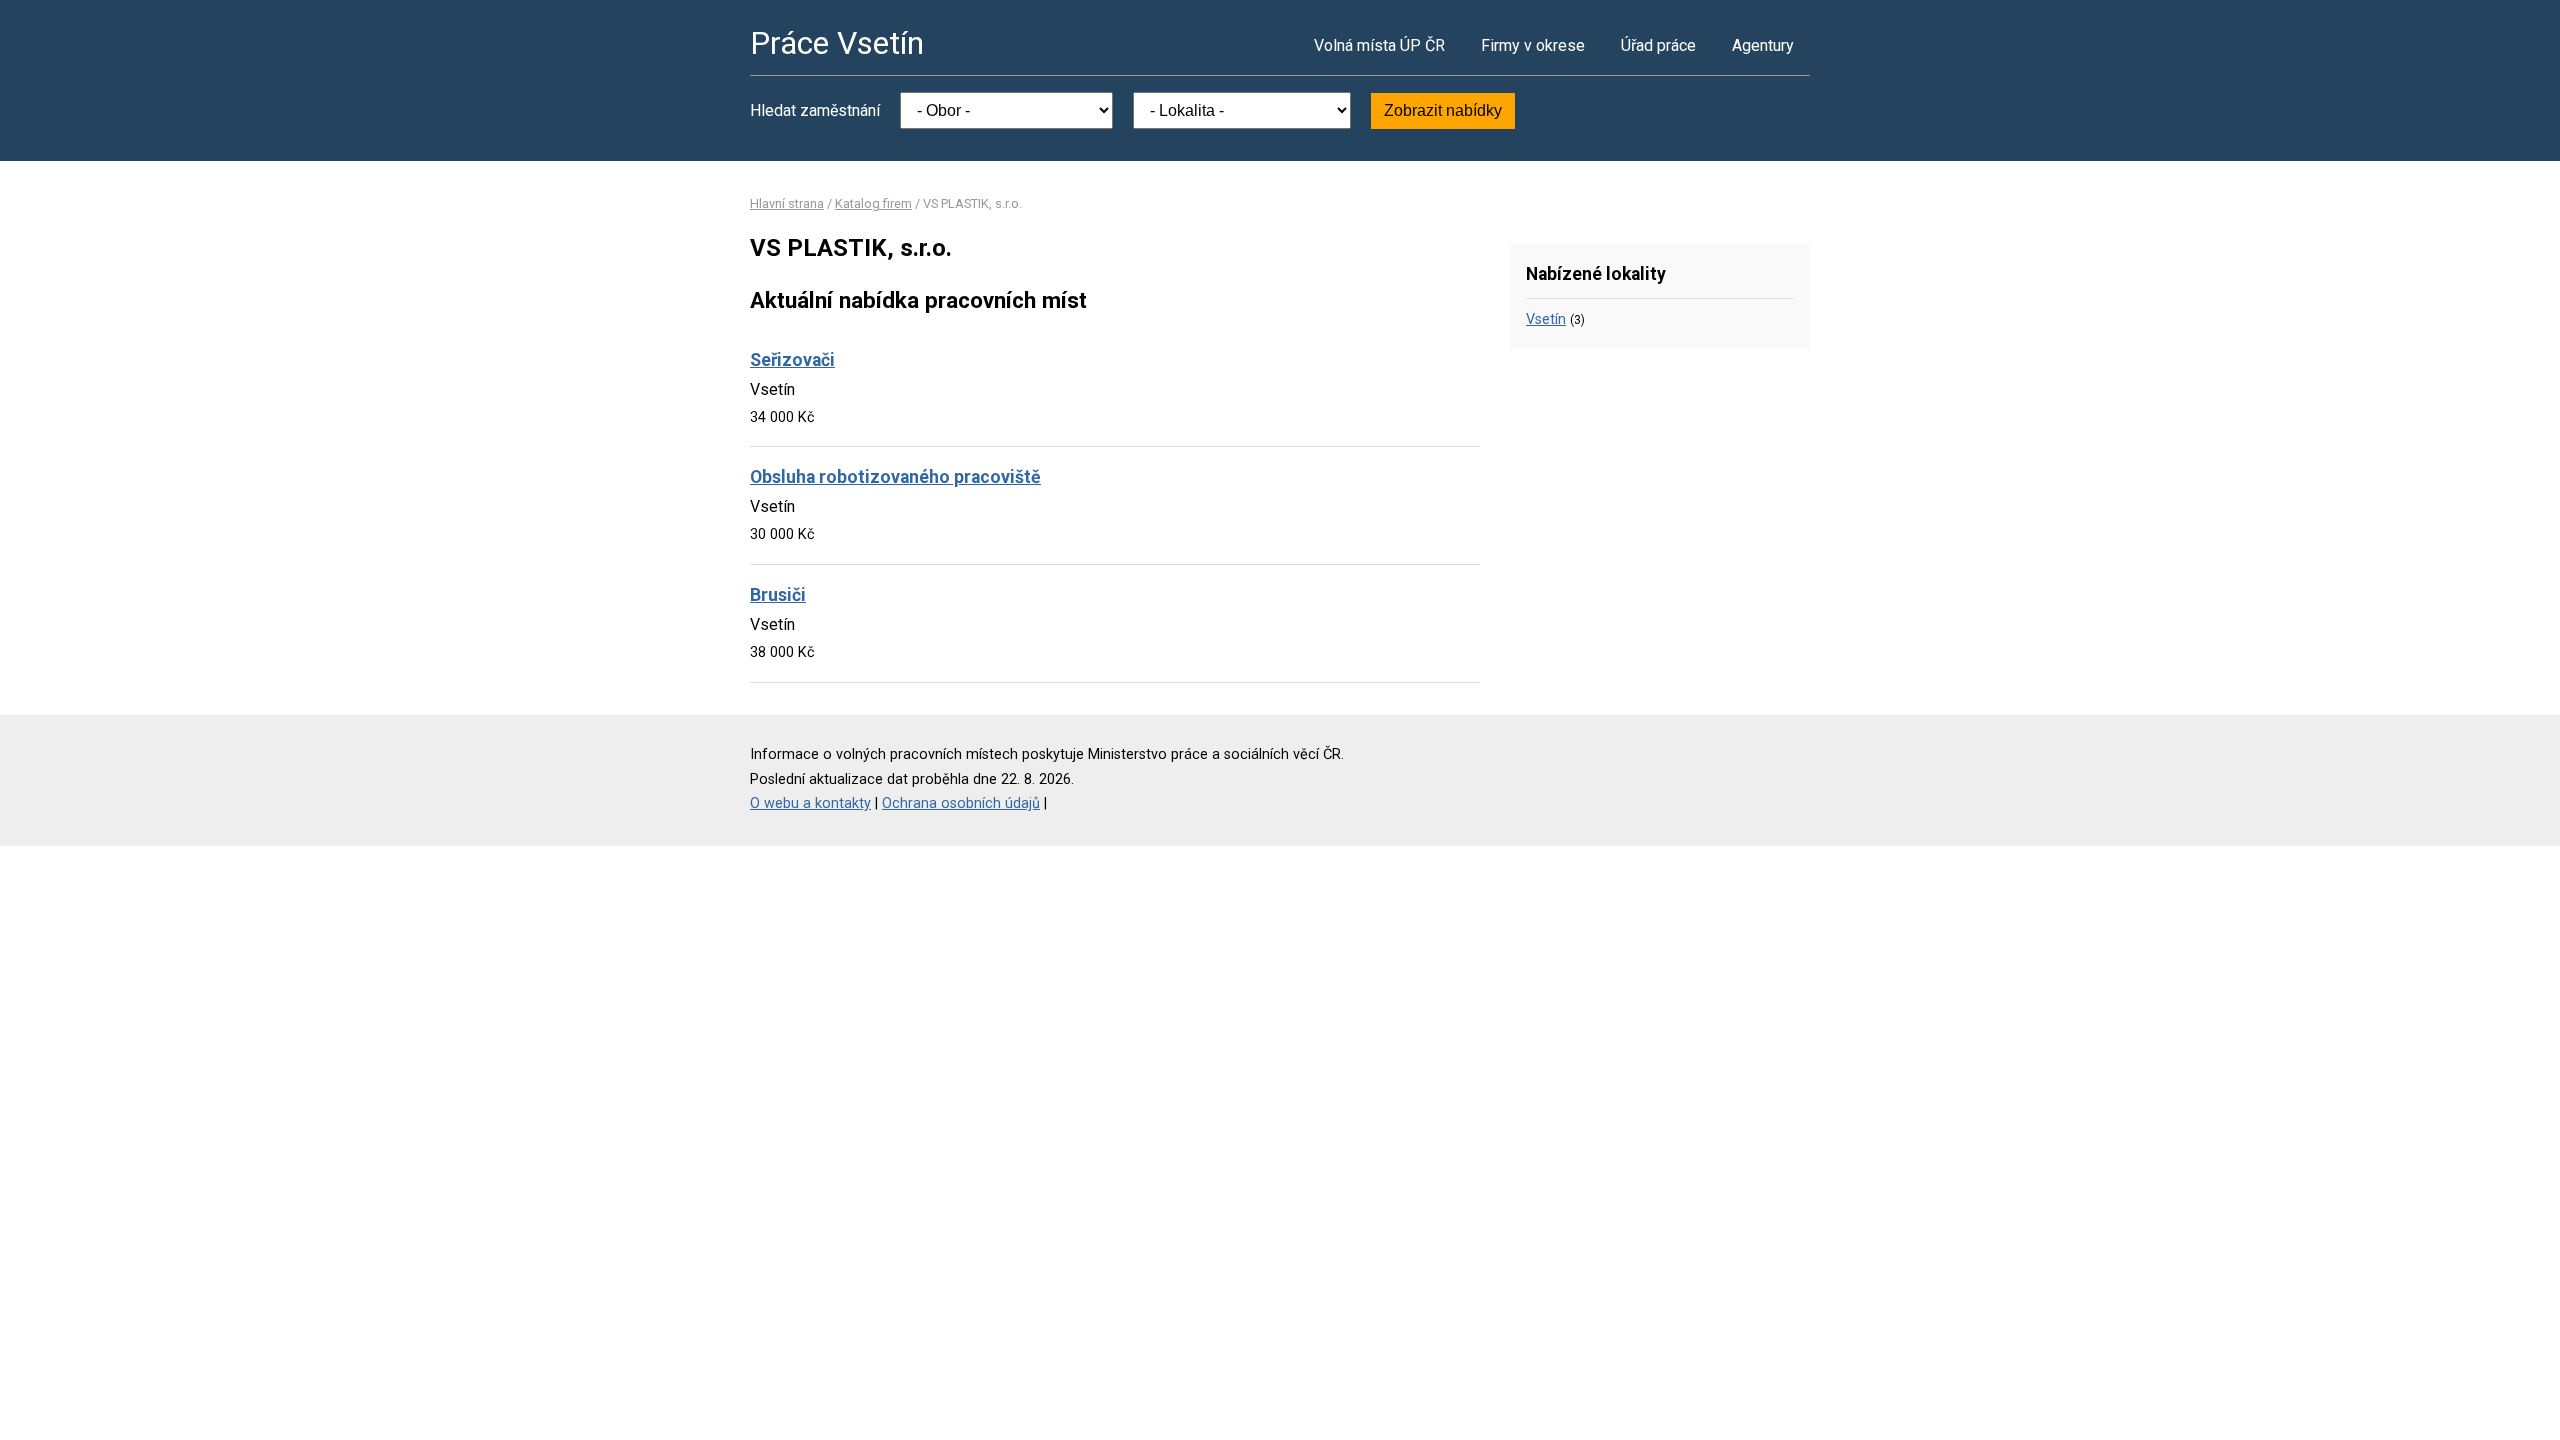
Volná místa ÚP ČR (1379, 45)
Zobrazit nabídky (1443, 110)
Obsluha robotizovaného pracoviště (895, 477)
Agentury (1763, 45)
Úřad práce (1658, 45)
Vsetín (1546, 319)
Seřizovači (792, 360)
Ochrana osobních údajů (961, 803)
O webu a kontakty (810, 803)
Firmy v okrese (1533, 45)
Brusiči (778, 595)
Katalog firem (873, 203)
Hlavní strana (787, 203)
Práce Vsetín (837, 43)
